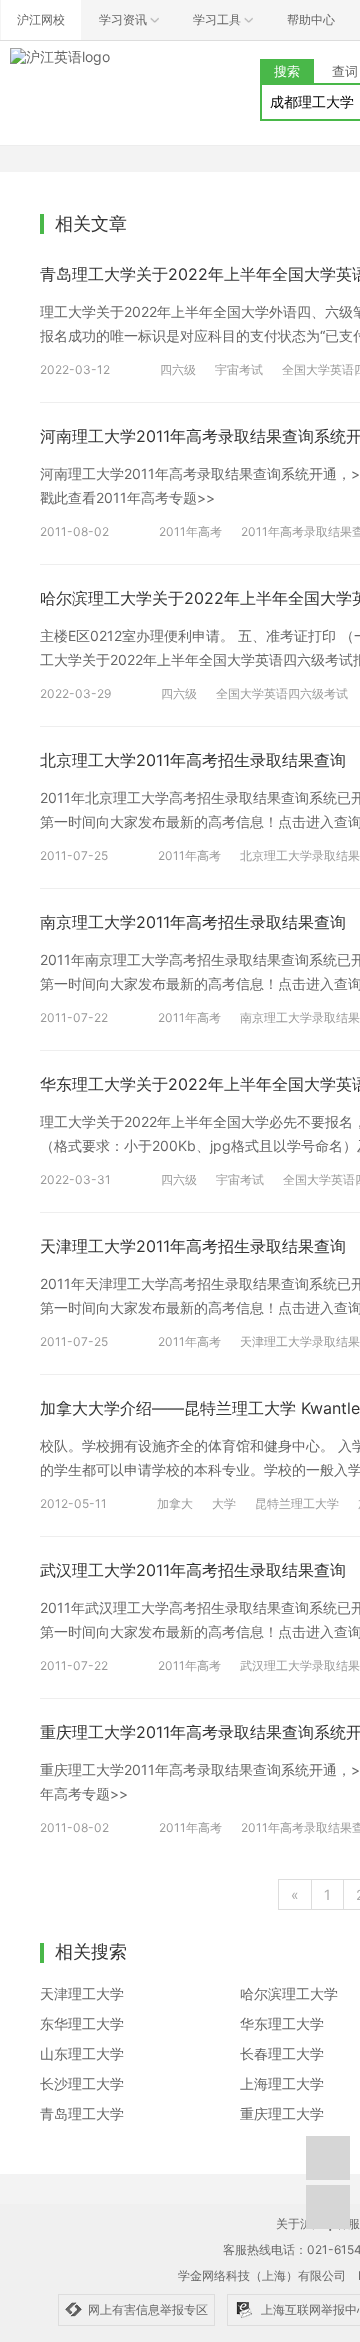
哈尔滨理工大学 (289, 1993)
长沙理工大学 (82, 2083)
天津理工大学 (82, 1993)
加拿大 (175, 1503)
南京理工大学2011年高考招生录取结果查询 (193, 922)
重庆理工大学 (282, 2113)
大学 (224, 1503)
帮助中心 (311, 19)
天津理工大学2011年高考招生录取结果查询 (193, 1246)
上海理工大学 (282, 2083)
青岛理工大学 (82, 2113)
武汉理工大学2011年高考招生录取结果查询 (193, 1570)
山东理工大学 (82, 2053)
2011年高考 (190, 531)
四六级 (178, 369)
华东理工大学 (282, 2023)
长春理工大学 (282, 2053)
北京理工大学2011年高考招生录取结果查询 (193, 760)
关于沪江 (300, 2223)
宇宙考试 (239, 369)
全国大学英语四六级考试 (282, 693)
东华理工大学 (82, 2023)
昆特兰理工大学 (297, 1503)
